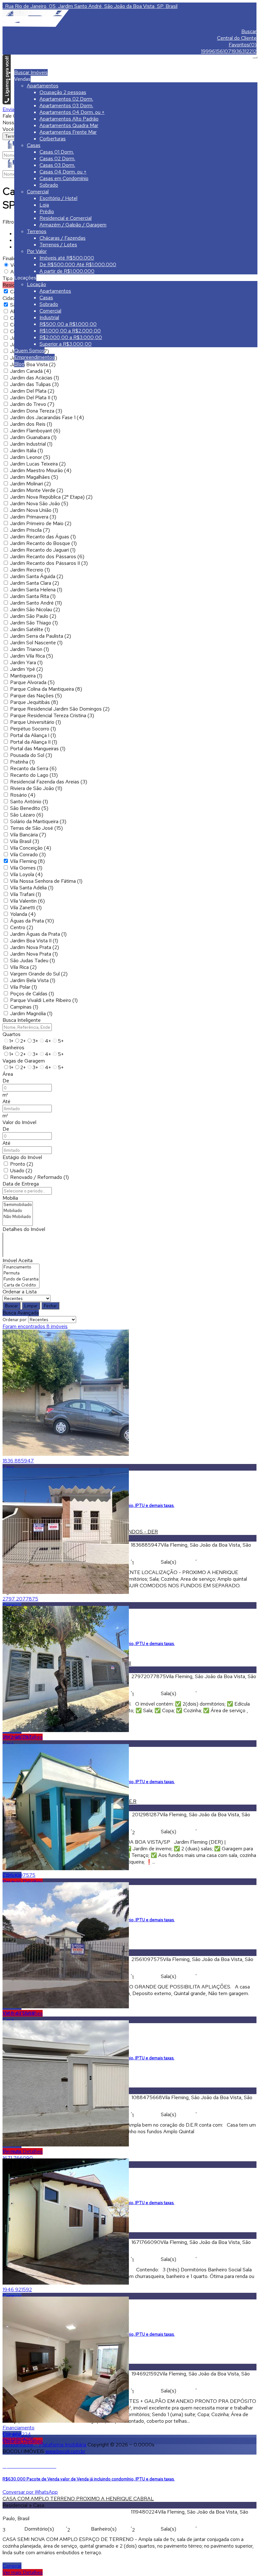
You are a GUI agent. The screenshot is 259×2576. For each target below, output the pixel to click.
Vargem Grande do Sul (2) (39, 974)
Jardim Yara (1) (26, 662)
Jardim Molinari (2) (30, 484)
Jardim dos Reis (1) (31, 424)
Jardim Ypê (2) (27, 669)
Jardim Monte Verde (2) (37, 490)
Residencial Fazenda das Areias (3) (49, 782)
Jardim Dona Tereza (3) (36, 411)
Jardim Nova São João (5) (39, 503)
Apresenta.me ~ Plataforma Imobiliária (44, 2445)
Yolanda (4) (23, 914)
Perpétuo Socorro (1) (33, 729)
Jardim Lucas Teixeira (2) (38, 464)
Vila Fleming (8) (27, 861)
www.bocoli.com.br (65, 2451)
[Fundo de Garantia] (21, 1279)
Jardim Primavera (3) (33, 517)
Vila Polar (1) (24, 987)
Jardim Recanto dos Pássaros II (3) (49, 563)
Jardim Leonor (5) (30, 457)
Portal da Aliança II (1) (34, 742)
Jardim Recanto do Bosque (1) (43, 543)
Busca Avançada (21, 1313)
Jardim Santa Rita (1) (33, 596)
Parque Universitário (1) (36, 722)
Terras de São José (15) (36, 828)
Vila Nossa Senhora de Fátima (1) (46, 881)
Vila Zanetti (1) (26, 907)
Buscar (12, 1306)
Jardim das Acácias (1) (35, 378)
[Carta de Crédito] (21, 1285)
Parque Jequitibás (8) (34, 702)
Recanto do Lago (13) (34, 775)
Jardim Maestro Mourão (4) (41, 470)
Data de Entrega (21, 1184)
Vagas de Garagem (24, 1061)
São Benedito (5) (29, 808)
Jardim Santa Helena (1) (36, 590)
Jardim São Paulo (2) (33, 616)
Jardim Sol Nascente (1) (36, 643)
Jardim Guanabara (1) (33, 437)
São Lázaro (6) (27, 815)
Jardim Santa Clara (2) (35, 583)
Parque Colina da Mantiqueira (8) (46, 689)
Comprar (12, 2566)
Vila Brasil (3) (25, 841)
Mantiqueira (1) (26, 676)
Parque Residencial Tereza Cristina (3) (52, 715)
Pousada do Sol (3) (31, 755)
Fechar (50, 1306)
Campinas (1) (24, 1007)
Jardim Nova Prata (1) (34, 954)
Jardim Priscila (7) (30, 530)
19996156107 (216, 51)
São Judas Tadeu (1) (33, 960)
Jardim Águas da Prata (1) (38, 934)
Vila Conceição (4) (31, 848)
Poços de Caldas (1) (32, 994)
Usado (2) (21, 1171)
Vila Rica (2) (23, 967)
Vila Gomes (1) (26, 868)
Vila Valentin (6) (27, 901)
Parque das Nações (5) (36, 696)
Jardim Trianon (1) (30, 649)
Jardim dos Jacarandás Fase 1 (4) (47, 417)
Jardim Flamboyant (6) (35, 431)
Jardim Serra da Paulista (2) (41, 636)
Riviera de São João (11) (36, 788)
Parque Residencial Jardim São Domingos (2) (60, 709)
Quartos (12, 1034)
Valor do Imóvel (19, 1122)
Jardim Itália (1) (27, 451)
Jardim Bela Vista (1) (33, 980)
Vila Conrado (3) (28, 855)
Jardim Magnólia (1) (31, 1013)
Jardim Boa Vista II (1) (34, 941)
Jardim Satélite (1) (30, 629)
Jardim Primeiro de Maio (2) (41, 523)
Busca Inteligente (22, 1020)
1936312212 (244, 51)
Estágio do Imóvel (22, 1157)
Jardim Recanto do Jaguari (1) (43, 550)
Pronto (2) (22, 1164)
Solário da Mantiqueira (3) (38, 821)
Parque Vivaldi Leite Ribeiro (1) (44, 1000)
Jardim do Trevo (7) (32, 404)
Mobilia (10, 1198)
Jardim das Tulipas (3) (34, 384)
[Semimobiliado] (18, 1205)
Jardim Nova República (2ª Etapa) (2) (51, 497)
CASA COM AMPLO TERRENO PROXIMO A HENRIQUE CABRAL (78, 2499)
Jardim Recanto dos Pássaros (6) (47, 556)
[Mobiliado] (18, 1211)
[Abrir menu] (255, 56)
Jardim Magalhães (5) (34, 477)
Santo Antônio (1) (29, 802)
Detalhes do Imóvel (24, 1229)
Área (8, 1074)
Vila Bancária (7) (28, 835)
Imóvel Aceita (18, 1260)
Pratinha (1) (22, 762)
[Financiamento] (21, 1267)
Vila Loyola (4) (26, 874)
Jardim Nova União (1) (34, 510)
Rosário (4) (23, 795)
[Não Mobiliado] (18, 1217)
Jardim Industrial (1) (31, 444)
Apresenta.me (18, 2438)
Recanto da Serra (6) (33, 768)
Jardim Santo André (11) (36, 603)
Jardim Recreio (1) (30, 570)
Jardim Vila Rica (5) (32, 656)
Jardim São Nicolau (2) (35, 609)
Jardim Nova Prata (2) (35, 947)
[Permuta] (21, 1273)
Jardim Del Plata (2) (32, 391)
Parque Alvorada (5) (32, 682)
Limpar (31, 1306)
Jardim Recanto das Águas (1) (43, 537)
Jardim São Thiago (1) (34, 623)
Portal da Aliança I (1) (33, 735)
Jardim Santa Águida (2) (37, 576)
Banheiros (13, 1048)
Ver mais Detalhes (23, 1882)
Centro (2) (22, 927)
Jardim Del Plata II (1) (33, 398)
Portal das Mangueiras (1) (38, 749)
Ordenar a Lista (20, 1292)
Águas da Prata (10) (32, 921)
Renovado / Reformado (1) (39, 1177)
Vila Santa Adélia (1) (32, 888)
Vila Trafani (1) (26, 894)
